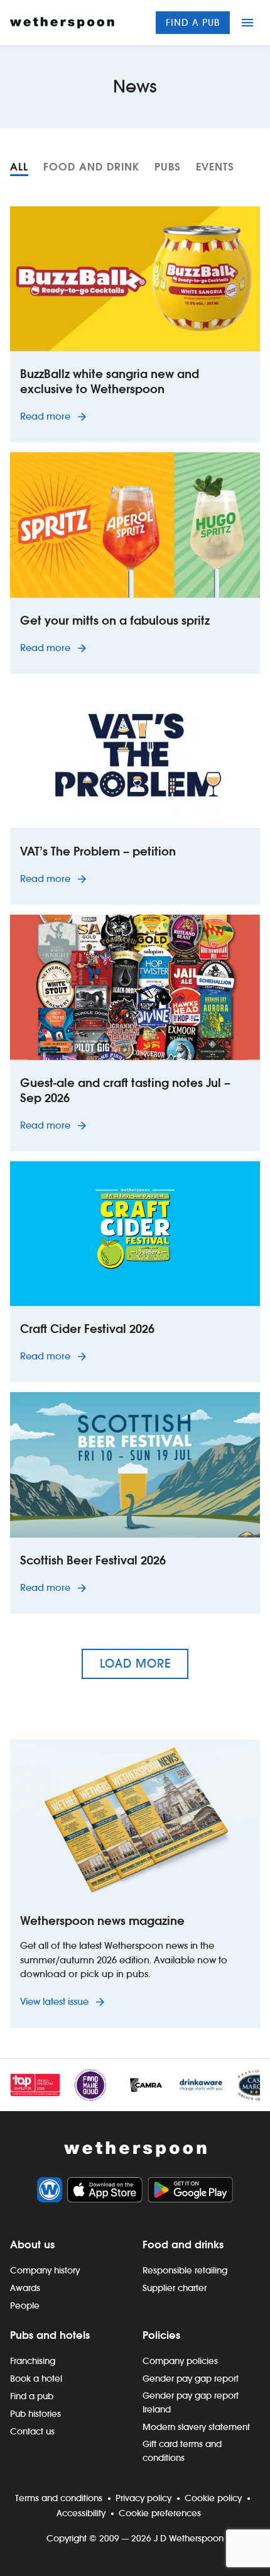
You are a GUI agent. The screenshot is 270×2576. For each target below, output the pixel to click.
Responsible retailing (185, 2270)
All (19, 167)
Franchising (33, 2361)
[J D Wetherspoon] (62, 23)
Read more (56, 416)
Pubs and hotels (50, 2335)
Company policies (180, 2361)
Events (215, 167)
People (25, 2306)
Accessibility (81, 2513)
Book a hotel (36, 2378)
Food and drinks (183, 2244)
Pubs (168, 167)
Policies (161, 2335)
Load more (135, 1664)
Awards (25, 2288)
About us (32, 2244)
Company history (45, 2270)
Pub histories (35, 2414)
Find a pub (193, 22)
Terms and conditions (59, 2498)
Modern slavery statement (196, 2427)
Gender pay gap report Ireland (191, 2402)
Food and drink (91, 167)
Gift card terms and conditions (182, 2451)
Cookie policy (213, 2498)
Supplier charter (175, 2288)
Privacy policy (143, 2498)
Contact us (32, 2431)
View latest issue (56, 2001)
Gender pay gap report (191, 2378)
